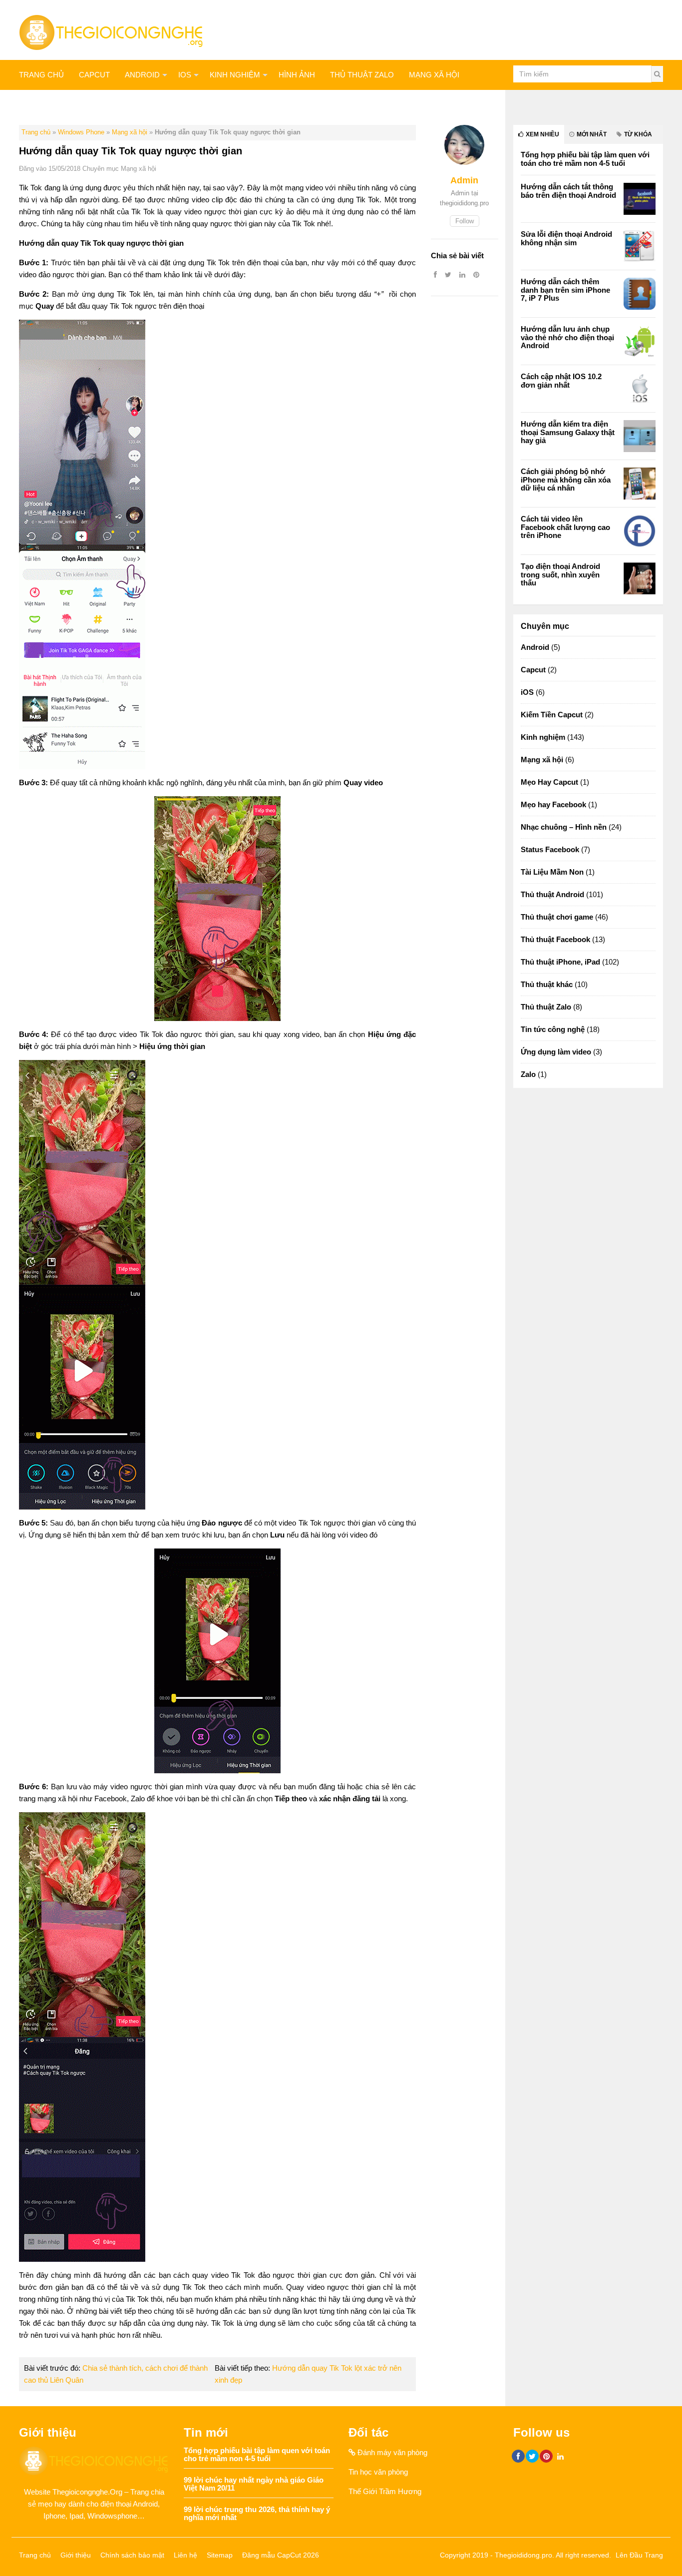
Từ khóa (637, 134)
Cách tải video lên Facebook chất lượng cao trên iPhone (565, 527)
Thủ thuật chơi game (557, 917)
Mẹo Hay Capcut (549, 782)
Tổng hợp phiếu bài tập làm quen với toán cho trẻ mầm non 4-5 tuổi (585, 159)
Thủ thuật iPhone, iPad (560, 962)
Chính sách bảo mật (132, 2555)
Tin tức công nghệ (553, 1029)
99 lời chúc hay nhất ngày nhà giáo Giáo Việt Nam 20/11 (254, 2484)
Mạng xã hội (434, 75)
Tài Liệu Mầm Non (552, 872)
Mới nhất (591, 134)
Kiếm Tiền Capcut (552, 715)
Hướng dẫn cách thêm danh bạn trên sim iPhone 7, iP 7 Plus (565, 290)
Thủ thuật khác (52, 105)
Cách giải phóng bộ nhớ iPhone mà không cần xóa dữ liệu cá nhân (566, 480)
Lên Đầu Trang (639, 2555)
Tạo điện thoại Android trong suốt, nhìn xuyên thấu (560, 574)
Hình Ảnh (297, 75)
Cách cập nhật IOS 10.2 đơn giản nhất (561, 381)
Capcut (533, 670)
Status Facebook (550, 849)
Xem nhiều (542, 134)
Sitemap (220, 2555)
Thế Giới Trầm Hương (385, 2491)
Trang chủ (41, 75)
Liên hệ (185, 2555)
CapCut (94, 75)
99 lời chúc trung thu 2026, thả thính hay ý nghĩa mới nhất (257, 2514)
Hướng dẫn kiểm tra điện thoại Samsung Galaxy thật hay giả (568, 432)
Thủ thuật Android (552, 894)
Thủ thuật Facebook (555, 939)
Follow (465, 221)
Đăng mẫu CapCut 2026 (281, 2555)
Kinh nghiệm (235, 75)
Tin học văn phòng (378, 2472)
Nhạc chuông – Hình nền (564, 827)
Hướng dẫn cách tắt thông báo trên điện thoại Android (568, 191)
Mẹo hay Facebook (553, 804)
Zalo (528, 1074)
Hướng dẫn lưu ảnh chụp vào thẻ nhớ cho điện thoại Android (567, 337)
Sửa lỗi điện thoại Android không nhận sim (566, 238)
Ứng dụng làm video (556, 1052)
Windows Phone (81, 132)
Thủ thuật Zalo (362, 75)
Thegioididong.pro (523, 2555)
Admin (464, 180)
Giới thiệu (76, 2555)
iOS (185, 75)
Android (142, 75)
